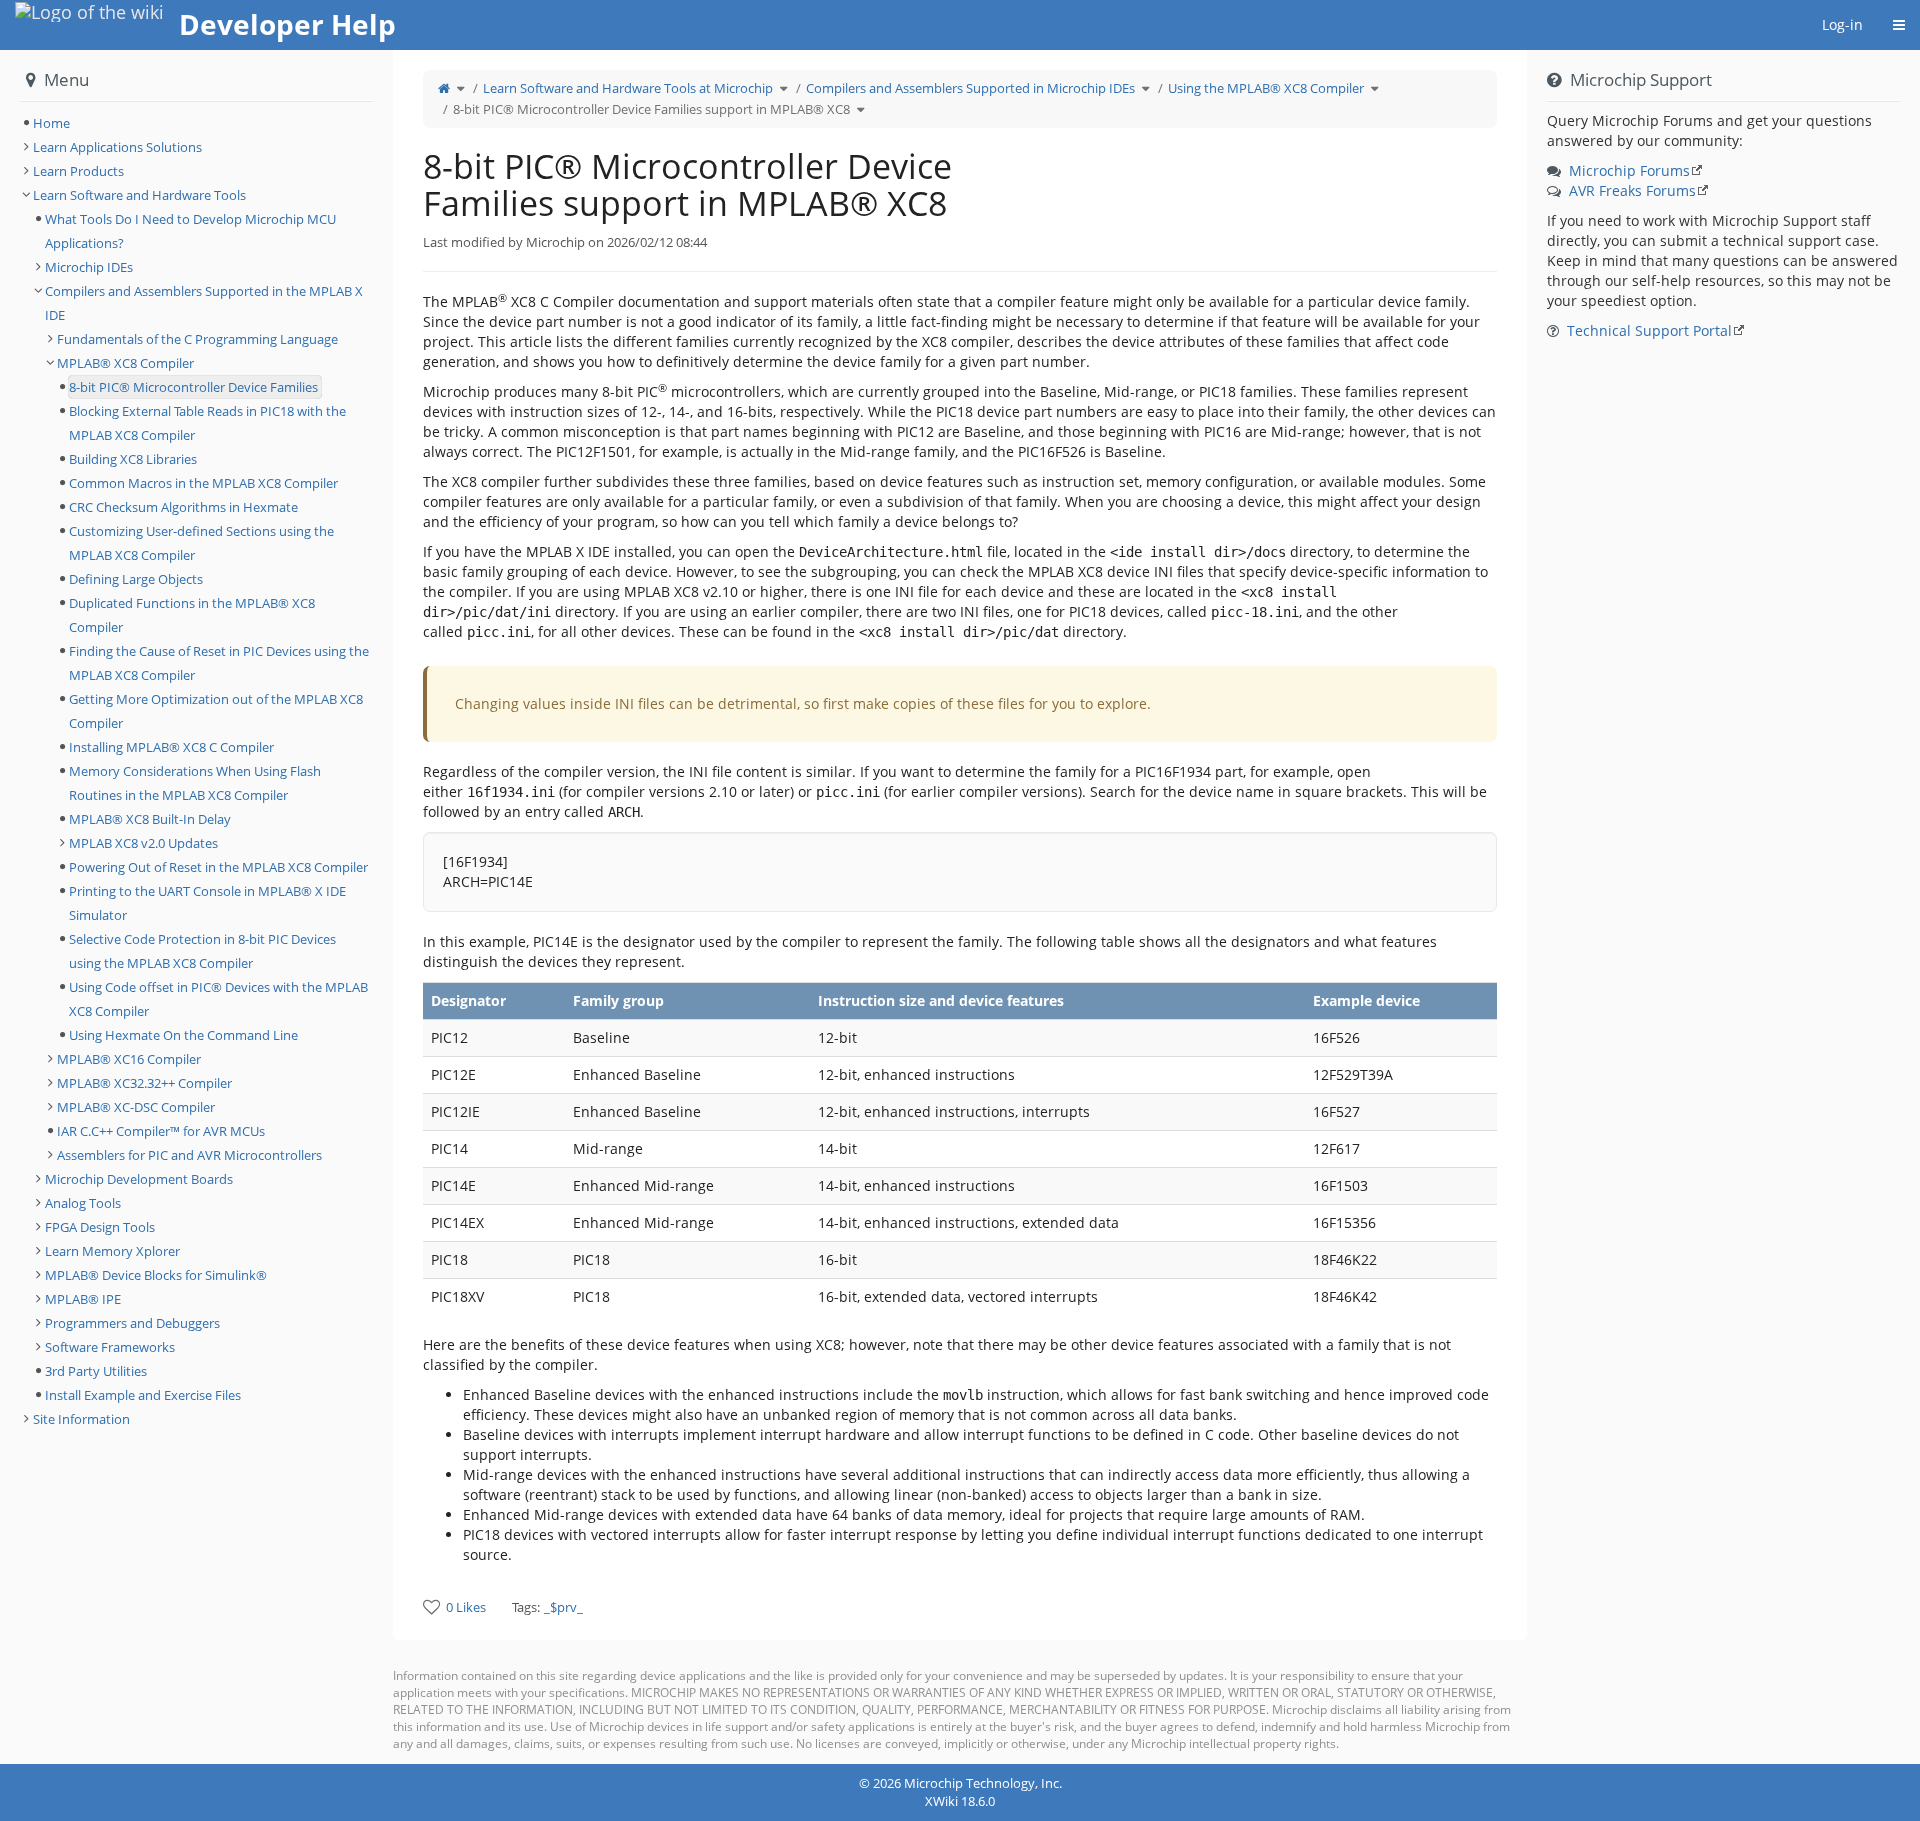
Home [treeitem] (51, 123)
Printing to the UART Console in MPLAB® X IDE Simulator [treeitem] (207, 903)
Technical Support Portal (1649, 330)
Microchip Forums (1629, 170)
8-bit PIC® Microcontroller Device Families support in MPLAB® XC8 (651, 109)
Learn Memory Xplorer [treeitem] (112, 1251)
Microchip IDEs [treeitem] (89, 267)
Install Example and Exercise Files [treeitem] (143, 1395)
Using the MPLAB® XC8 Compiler (1266, 88)
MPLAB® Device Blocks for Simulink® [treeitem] (156, 1275)
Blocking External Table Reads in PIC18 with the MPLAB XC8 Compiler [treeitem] (207, 423)
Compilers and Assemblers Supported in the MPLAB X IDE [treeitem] (204, 303)
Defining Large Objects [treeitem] (136, 579)
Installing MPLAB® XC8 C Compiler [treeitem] (171, 747)
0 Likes (466, 1607)
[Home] (444, 88)
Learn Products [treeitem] (78, 171)
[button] (378, 907)
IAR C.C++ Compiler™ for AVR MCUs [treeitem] (161, 1131)
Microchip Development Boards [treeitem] (139, 1179)
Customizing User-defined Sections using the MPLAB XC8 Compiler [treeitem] (201, 543)
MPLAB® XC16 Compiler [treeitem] (129, 1059)
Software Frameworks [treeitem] (110, 1347)
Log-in (1842, 24)
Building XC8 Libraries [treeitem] (133, 459)
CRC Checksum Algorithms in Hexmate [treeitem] (183, 507)
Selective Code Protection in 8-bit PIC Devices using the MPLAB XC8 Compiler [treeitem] (202, 951)
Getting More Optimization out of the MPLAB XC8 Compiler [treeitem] (216, 711)
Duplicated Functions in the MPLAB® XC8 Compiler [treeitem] (192, 615)
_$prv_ (563, 1607)
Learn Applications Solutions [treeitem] (117, 147)
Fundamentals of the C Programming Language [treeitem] (197, 339)
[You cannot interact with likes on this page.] (431, 1606)
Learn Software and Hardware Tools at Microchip (628, 88)
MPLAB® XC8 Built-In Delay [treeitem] (150, 819)
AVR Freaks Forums (1632, 190)
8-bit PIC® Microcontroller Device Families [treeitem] (193, 387)
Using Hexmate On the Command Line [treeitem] (183, 1035)
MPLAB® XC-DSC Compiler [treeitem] (136, 1107)
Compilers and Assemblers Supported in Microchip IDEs (970, 88)
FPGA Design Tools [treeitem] (100, 1227)
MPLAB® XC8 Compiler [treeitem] (125, 363)
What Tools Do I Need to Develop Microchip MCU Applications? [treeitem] (190, 231)
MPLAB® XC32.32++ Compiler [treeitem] (144, 1083)
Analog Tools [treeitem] (83, 1203)
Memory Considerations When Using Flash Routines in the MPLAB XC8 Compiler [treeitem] (195, 783)
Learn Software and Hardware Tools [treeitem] (139, 195)
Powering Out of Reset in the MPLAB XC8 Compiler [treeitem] (218, 867)
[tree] (196, 123)
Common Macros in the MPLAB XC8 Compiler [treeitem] (203, 483)
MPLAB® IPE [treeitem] (83, 1299)
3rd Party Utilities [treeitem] (96, 1371)
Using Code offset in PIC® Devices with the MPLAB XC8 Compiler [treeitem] (218, 999)
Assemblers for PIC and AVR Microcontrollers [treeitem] (189, 1155)
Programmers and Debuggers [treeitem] (132, 1323)
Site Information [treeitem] (81, 1419)
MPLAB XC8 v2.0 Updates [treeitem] (143, 843)
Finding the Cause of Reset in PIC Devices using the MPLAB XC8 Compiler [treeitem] (219, 663)
